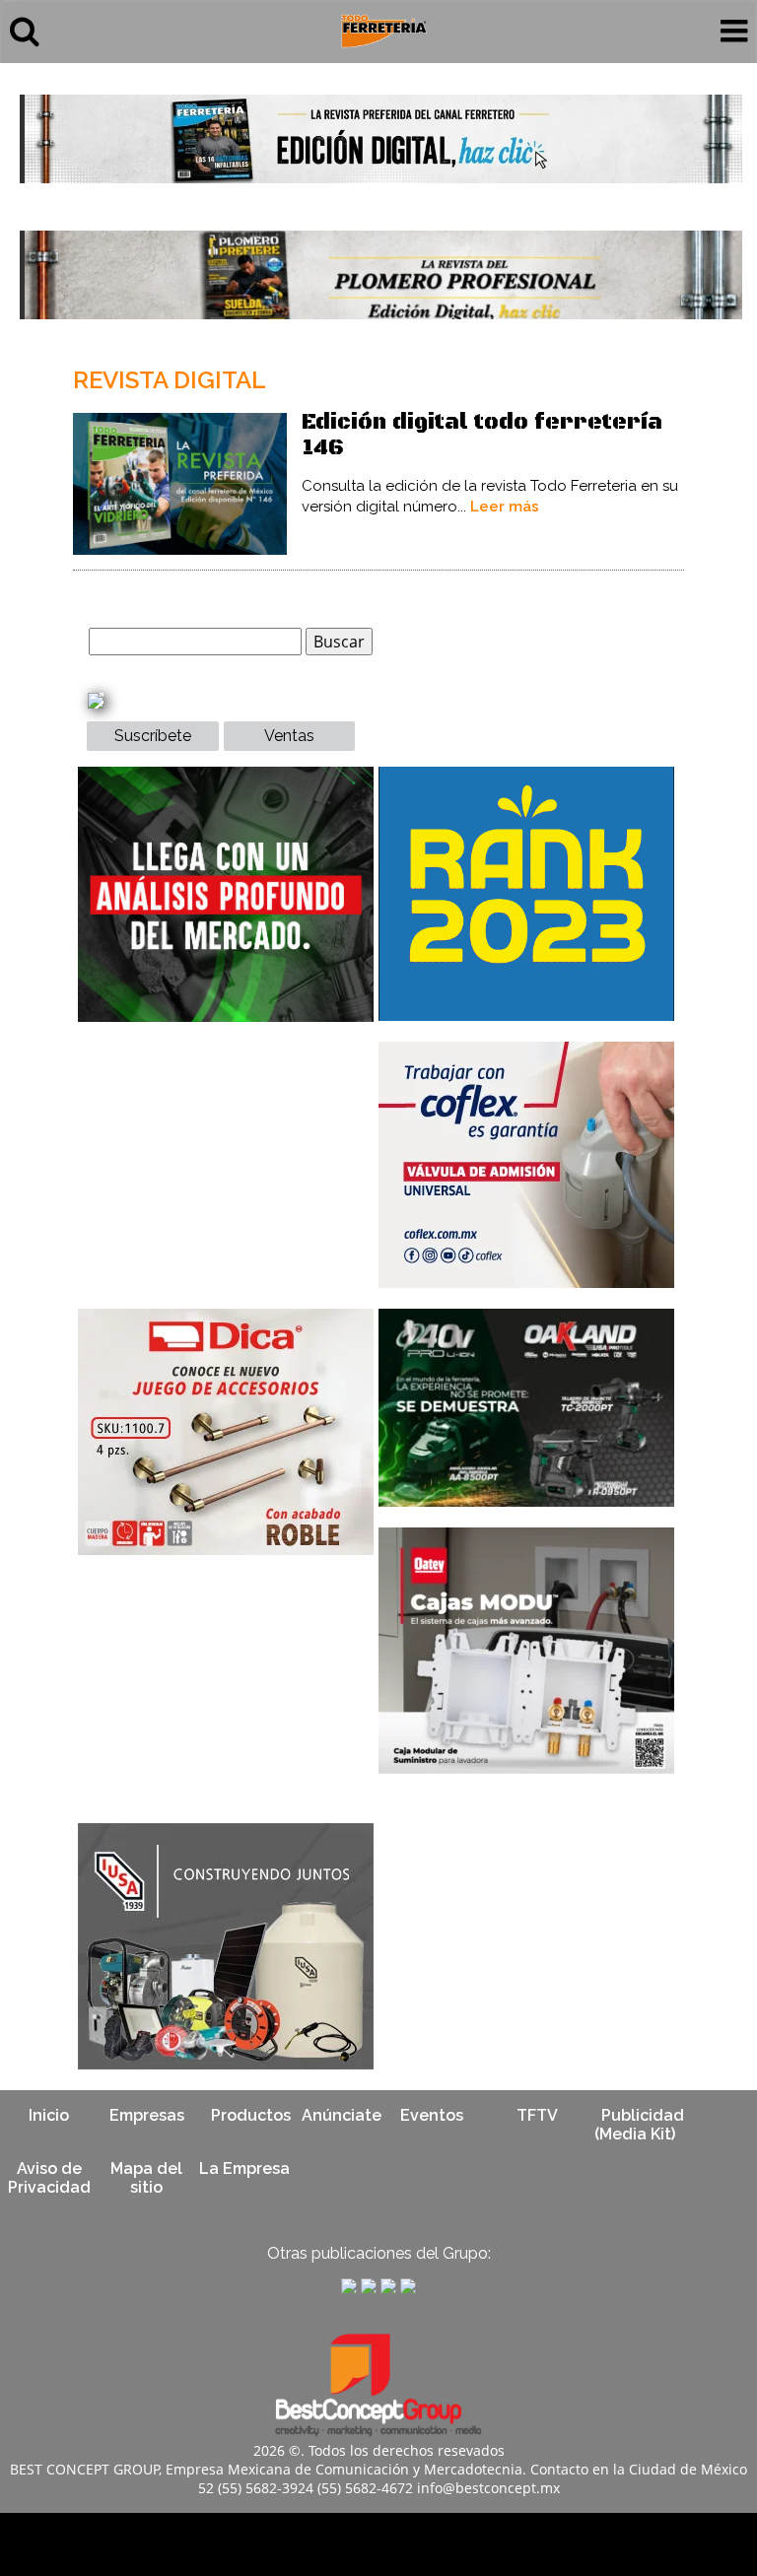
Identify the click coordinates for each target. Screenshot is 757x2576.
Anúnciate (342, 2115)
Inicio (49, 2115)
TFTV (537, 2115)
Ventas (289, 736)
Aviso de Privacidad (49, 2178)
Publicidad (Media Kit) (639, 2125)
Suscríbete (153, 736)
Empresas (147, 2115)
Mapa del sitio (146, 2178)
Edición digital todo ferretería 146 (482, 435)
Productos (251, 2115)
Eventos (432, 2115)
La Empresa (244, 2169)
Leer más (505, 507)
